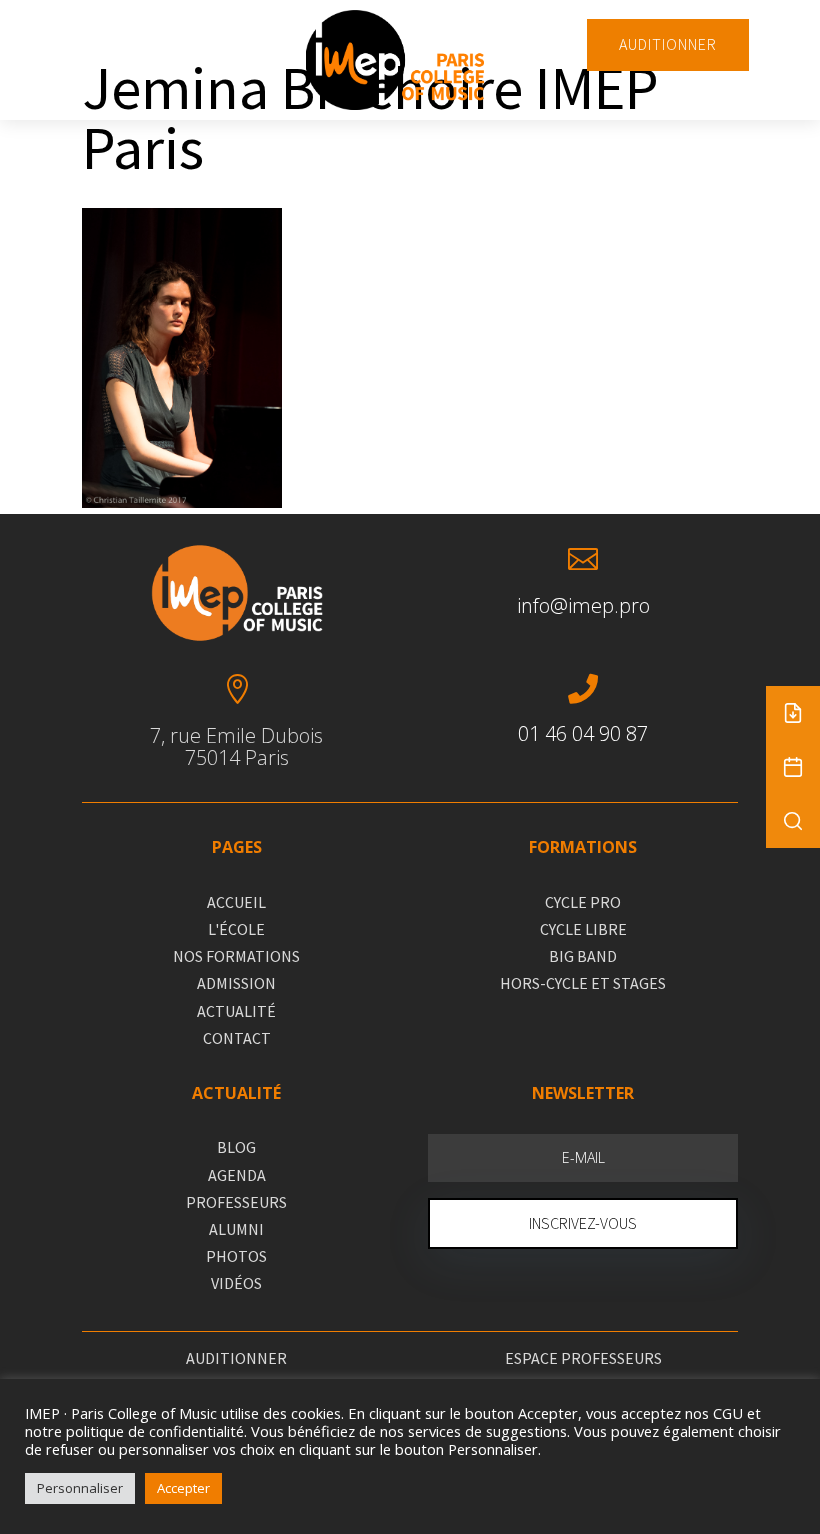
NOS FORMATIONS (236, 956)
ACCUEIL (236, 902)
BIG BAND (583, 956)
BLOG (236, 1147)
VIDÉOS (236, 1283)
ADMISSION (236, 983)
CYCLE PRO (583, 902)
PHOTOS (236, 1256)
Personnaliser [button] (80, 1488)
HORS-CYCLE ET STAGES (583, 983)
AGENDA (237, 1175)
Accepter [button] (183, 1488)
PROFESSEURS (236, 1202)
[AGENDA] (793, 767)
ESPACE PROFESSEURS (583, 1358)
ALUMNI (236, 1229)
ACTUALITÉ (236, 1011)
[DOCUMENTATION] (793, 713)
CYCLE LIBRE (583, 929)
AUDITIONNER (668, 44)
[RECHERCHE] (793, 821)
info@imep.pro (583, 605)
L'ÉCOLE (236, 929)
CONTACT (237, 1038)
